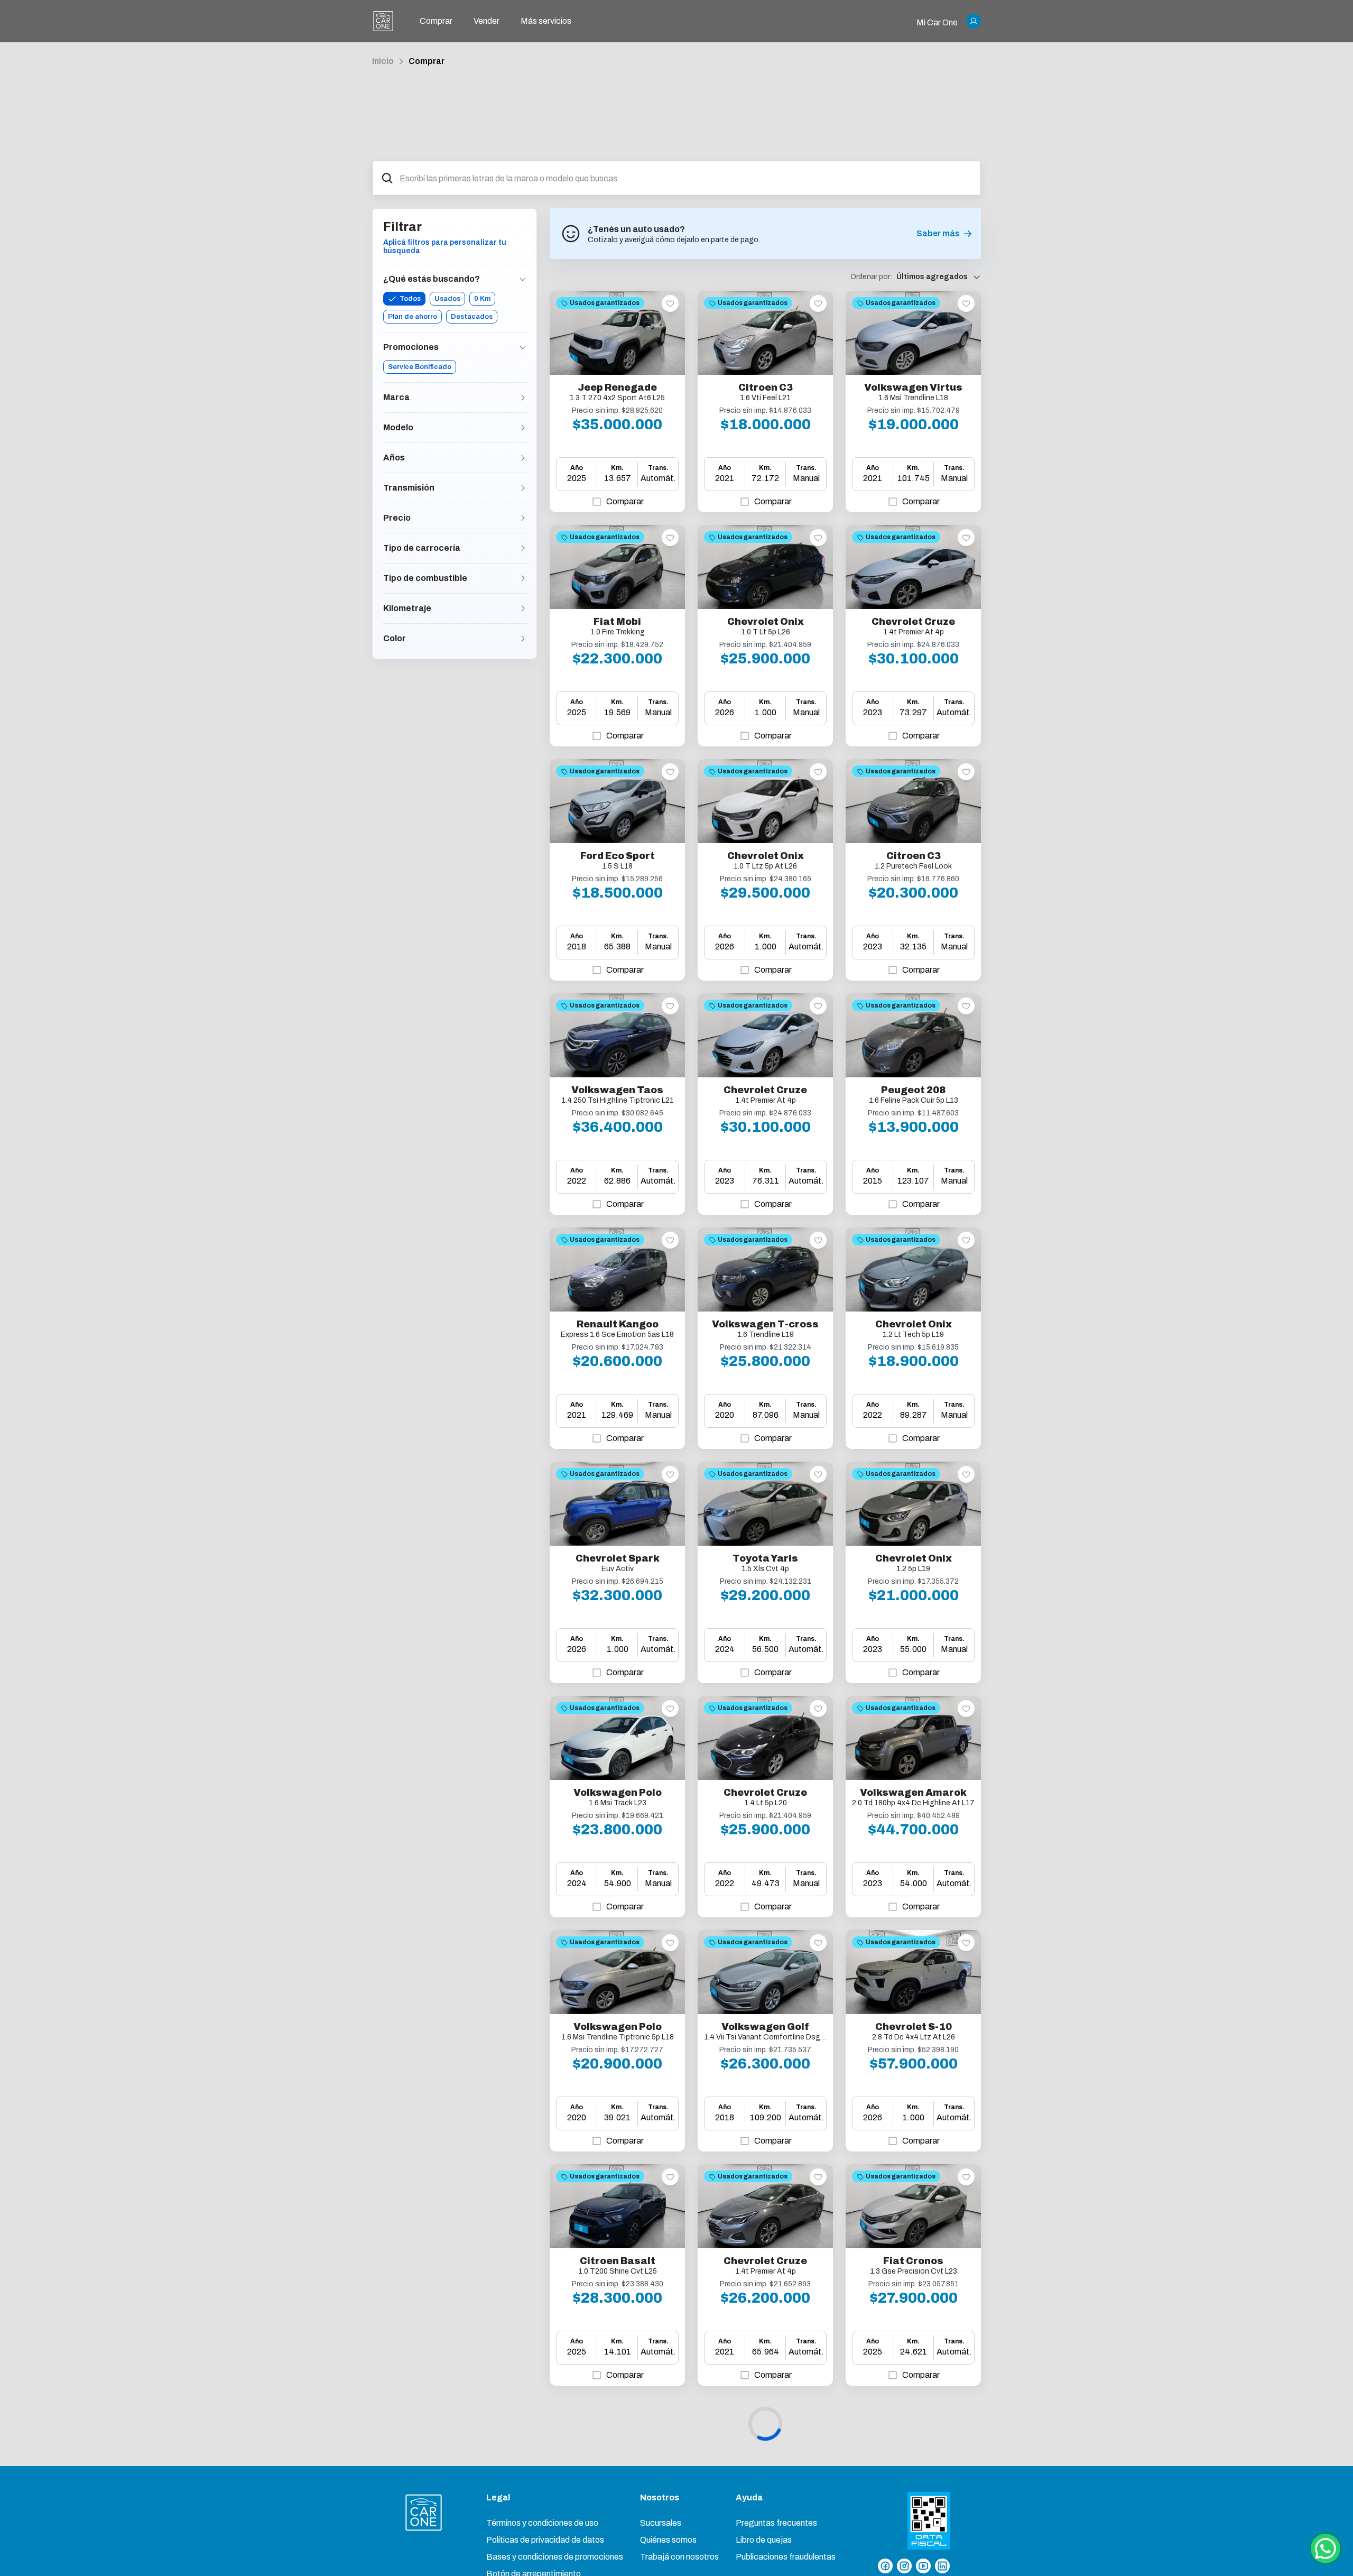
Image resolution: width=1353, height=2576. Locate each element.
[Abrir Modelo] (523, 428)
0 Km (482, 299)
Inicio (383, 61)
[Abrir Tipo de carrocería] (523, 548)
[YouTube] (923, 2566)
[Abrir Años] (523, 458)
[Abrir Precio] (523, 518)
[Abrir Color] (523, 639)
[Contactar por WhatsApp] (1326, 2549)
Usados (447, 299)
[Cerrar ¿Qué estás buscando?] (523, 279)
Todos (410, 299)
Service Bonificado (420, 367)
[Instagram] (904, 2566)
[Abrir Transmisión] (523, 488)
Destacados (472, 317)
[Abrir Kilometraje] (523, 608)
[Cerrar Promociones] (523, 347)
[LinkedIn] (942, 2566)
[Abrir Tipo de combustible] (523, 578)
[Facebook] (885, 2566)
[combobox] (686, 178)
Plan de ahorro (413, 317)
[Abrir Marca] (523, 398)
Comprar (427, 61)
